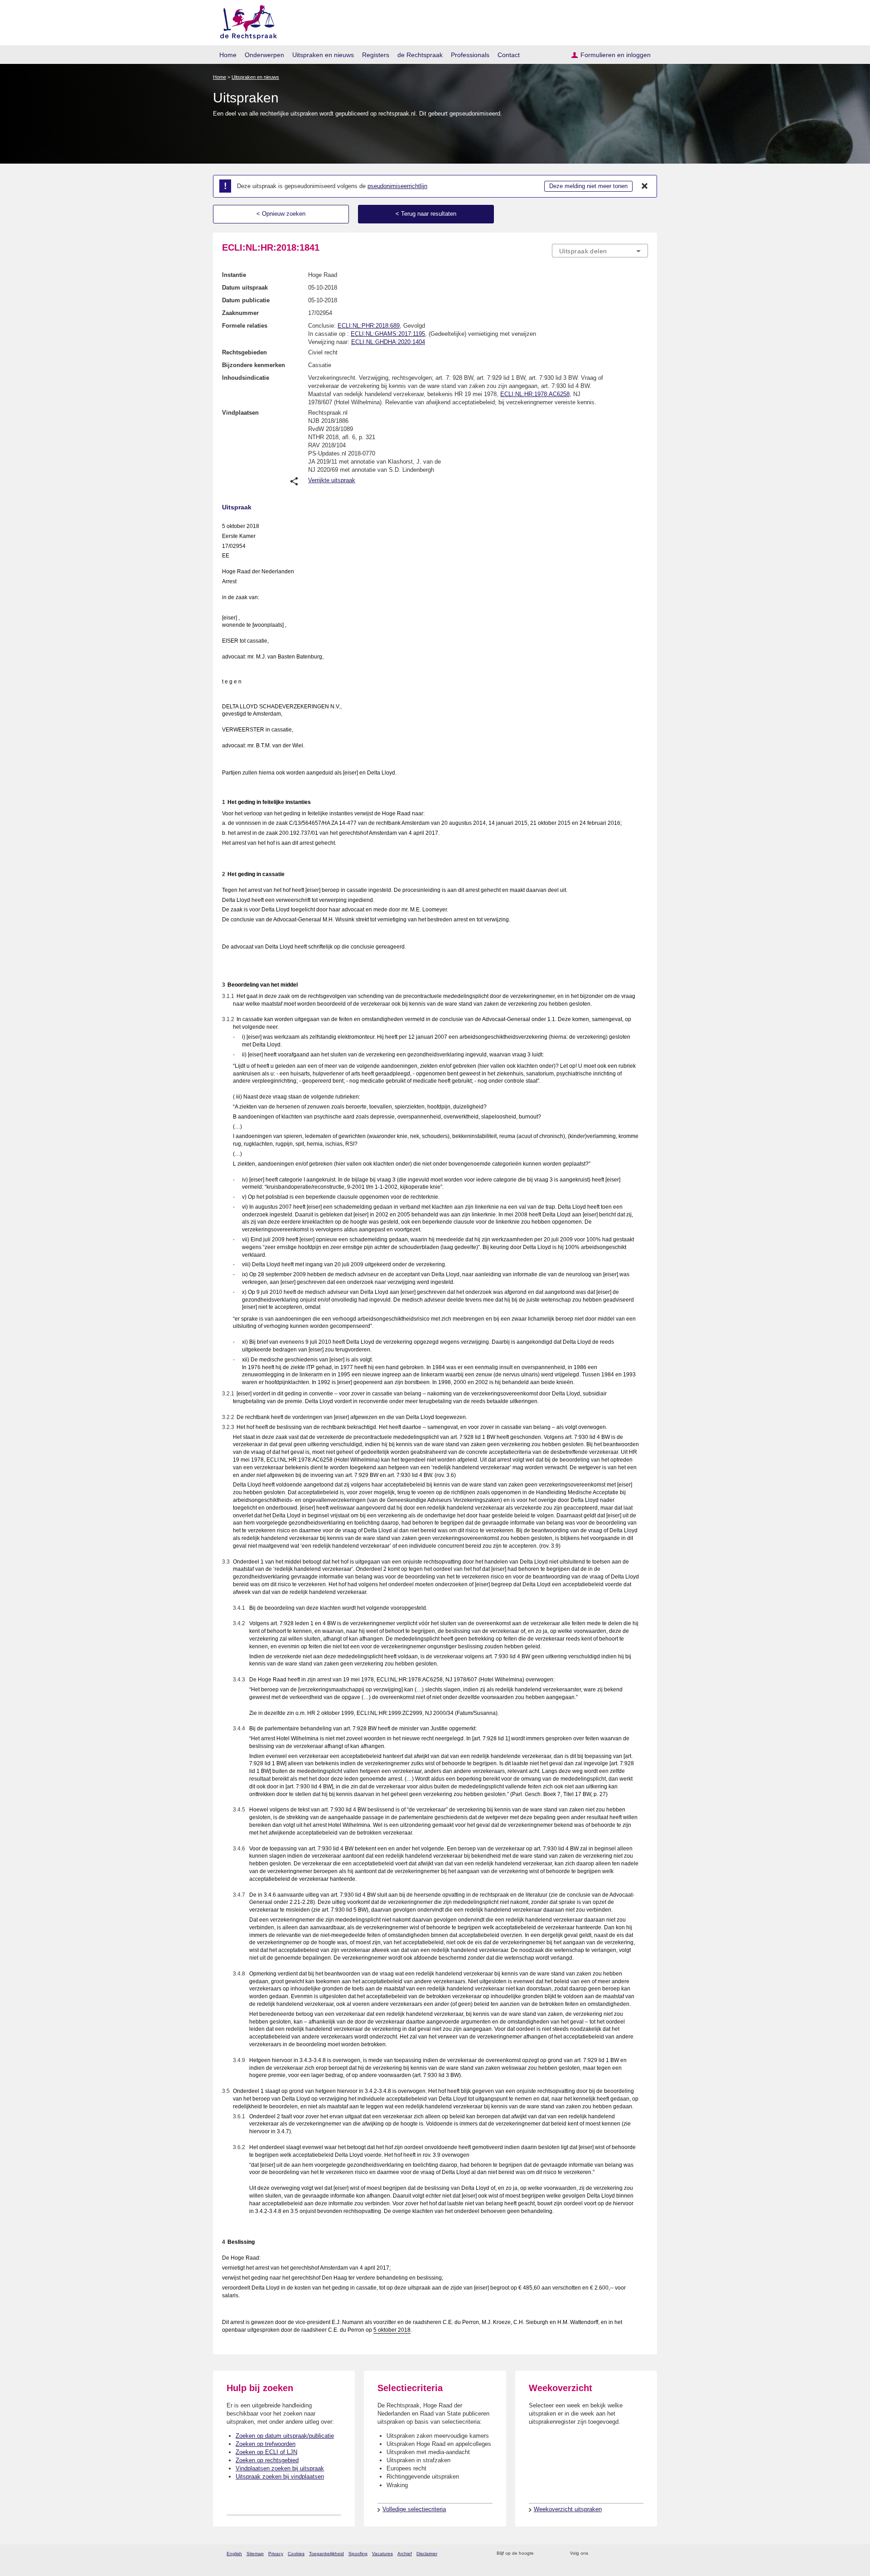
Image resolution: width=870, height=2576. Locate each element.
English (234, 2554)
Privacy (276, 2554)
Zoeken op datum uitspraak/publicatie (285, 2436)
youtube (643, 2554)
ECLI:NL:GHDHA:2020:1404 (388, 342)
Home (228, 55)
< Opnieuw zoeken (281, 214)
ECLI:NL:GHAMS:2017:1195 (388, 334)
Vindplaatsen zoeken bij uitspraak (280, 2468)
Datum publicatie (246, 300)
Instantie (234, 275)
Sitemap (255, 2554)
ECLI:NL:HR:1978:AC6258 (535, 394)
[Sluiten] (645, 186)
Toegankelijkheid (326, 2554)
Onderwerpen (264, 55)
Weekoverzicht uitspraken (568, 2509)
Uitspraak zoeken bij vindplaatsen (280, 2477)
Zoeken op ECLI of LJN (266, 2452)
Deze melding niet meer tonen (588, 186)
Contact (509, 55)
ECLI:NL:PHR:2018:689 (369, 326)
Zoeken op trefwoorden (266, 2444)
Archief (405, 2554)
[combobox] (600, 251)
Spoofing (358, 2554)
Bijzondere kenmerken (254, 365)
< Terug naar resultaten (426, 214)
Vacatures (382, 2554)
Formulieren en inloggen (616, 55)
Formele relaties (245, 326)
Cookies (296, 2554)
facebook (608, 2554)
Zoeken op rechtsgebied (267, 2460)
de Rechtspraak (420, 55)
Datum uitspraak (245, 288)
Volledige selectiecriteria (414, 2509)
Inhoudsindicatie (246, 378)
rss (542, 2554)
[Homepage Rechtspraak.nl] (245, 21)
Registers (376, 55)
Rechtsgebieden (244, 352)
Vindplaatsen (240, 413)
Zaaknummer (240, 313)
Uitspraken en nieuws (323, 55)
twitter (596, 2554)
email (554, 2554)
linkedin (631, 2554)
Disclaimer (427, 2554)
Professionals (470, 55)
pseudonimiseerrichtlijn (397, 186)
